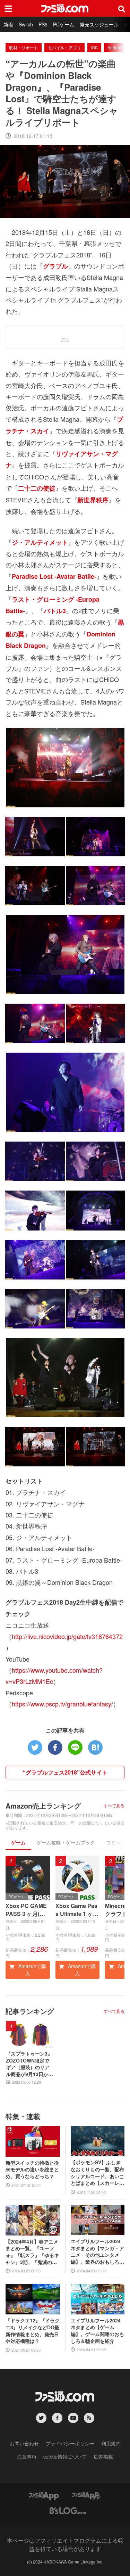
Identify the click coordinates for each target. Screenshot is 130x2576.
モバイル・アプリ (64, 47)
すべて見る (114, 1805)
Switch (26, 24)
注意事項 (27, 2456)
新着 (8, 24)
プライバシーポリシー (70, 2443)
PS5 (43, 24)
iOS (94, 47)
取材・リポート (24, 47)
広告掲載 (103, 2456)
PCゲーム (64, 24)
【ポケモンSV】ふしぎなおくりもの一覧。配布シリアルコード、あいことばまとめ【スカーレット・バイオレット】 (97, 2173)
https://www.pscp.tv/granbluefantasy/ (62, 1704)
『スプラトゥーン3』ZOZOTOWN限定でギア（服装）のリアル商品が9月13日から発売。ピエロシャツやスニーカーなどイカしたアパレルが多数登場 (29, 2064)
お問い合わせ (24, 2443)
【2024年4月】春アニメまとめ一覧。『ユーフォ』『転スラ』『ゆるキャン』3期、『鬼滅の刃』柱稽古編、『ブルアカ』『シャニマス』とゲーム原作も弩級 (32, 2252)
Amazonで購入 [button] (32, 1970)
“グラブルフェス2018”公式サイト (65, 1772)
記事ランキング (30, 2011)
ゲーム (18, 1842)
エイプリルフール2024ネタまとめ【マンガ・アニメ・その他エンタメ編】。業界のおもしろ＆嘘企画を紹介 (97, 2252)
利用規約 (111, 2443)
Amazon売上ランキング (43, 1806)
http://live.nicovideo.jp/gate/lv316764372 (67, 1636)
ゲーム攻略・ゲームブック (66, 1842)
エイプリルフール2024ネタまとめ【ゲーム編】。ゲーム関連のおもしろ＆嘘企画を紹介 (97, 2331)
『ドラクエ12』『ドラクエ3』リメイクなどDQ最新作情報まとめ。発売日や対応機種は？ (33, 2331)
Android (115, 47)
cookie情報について (65, 2456)
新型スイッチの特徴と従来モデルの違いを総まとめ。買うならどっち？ (32, 2170)
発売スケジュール (99, 24)
